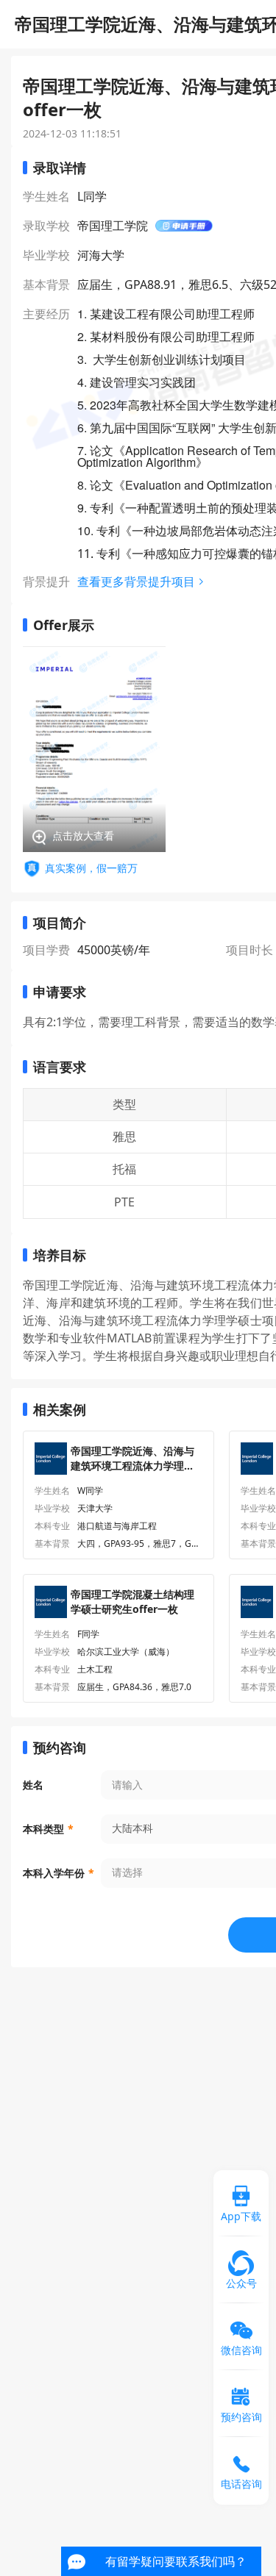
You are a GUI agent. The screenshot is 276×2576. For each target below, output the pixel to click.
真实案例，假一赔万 (91, 868)
